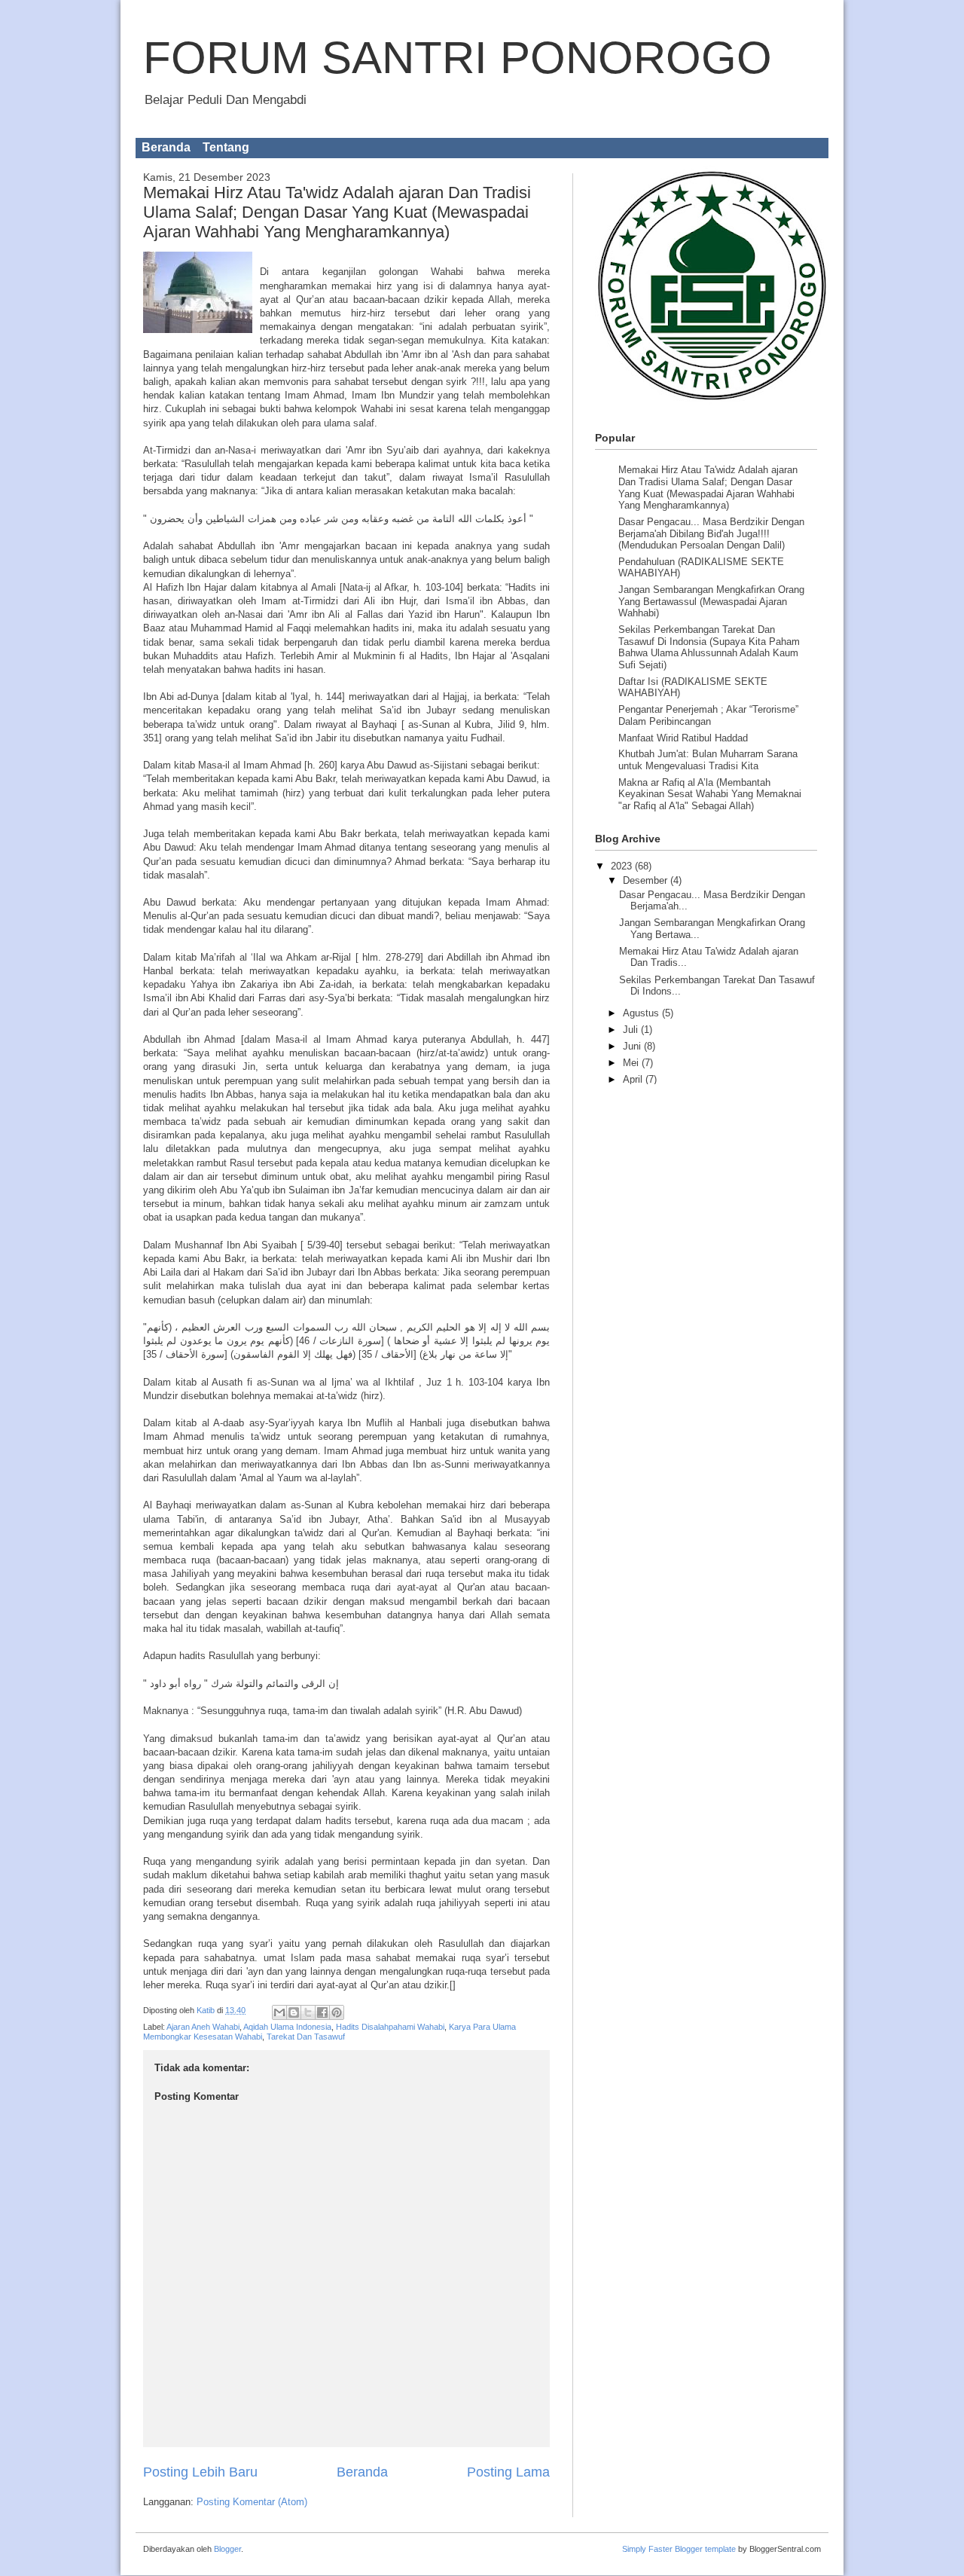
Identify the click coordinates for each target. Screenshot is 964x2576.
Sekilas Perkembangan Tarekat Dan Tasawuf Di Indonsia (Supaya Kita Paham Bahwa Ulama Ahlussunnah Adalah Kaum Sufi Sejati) (709, 647)
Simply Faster (648, 2549)
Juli (632, 1030)
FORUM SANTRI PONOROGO (458, 58)
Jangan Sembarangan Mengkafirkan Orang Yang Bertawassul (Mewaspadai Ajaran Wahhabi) (711, 601)
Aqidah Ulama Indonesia (287, 2027)
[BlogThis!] (294, 2012)
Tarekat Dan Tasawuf (306, 2037)
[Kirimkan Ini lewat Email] (279, 2012)
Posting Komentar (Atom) (252, 2502)
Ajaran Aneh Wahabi (203, 2027)
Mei (632, 1063)
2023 (623, 866)
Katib (207, 2010)
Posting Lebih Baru (200, 2472)
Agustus (642, 1013)
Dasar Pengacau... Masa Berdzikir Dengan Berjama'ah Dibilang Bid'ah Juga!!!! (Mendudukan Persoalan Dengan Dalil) (711, 533)
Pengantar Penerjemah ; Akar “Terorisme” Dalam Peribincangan (708, 715)
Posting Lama (508, 2472)
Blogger (227, 2549)
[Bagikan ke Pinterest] (337, 2012)
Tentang (226, 147)
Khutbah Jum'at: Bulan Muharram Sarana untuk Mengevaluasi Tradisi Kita (708, 760)
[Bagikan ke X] (308, 2012)
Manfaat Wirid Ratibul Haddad (683, 738)
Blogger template (705, 2549)
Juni (633, 1046)
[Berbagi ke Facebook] (322, 2012)
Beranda (166, 147)
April (634, 1079)
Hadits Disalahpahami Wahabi (390, 2027)
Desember (647, 880)
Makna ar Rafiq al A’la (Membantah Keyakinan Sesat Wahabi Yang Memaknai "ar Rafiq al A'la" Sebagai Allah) (710, 794)
